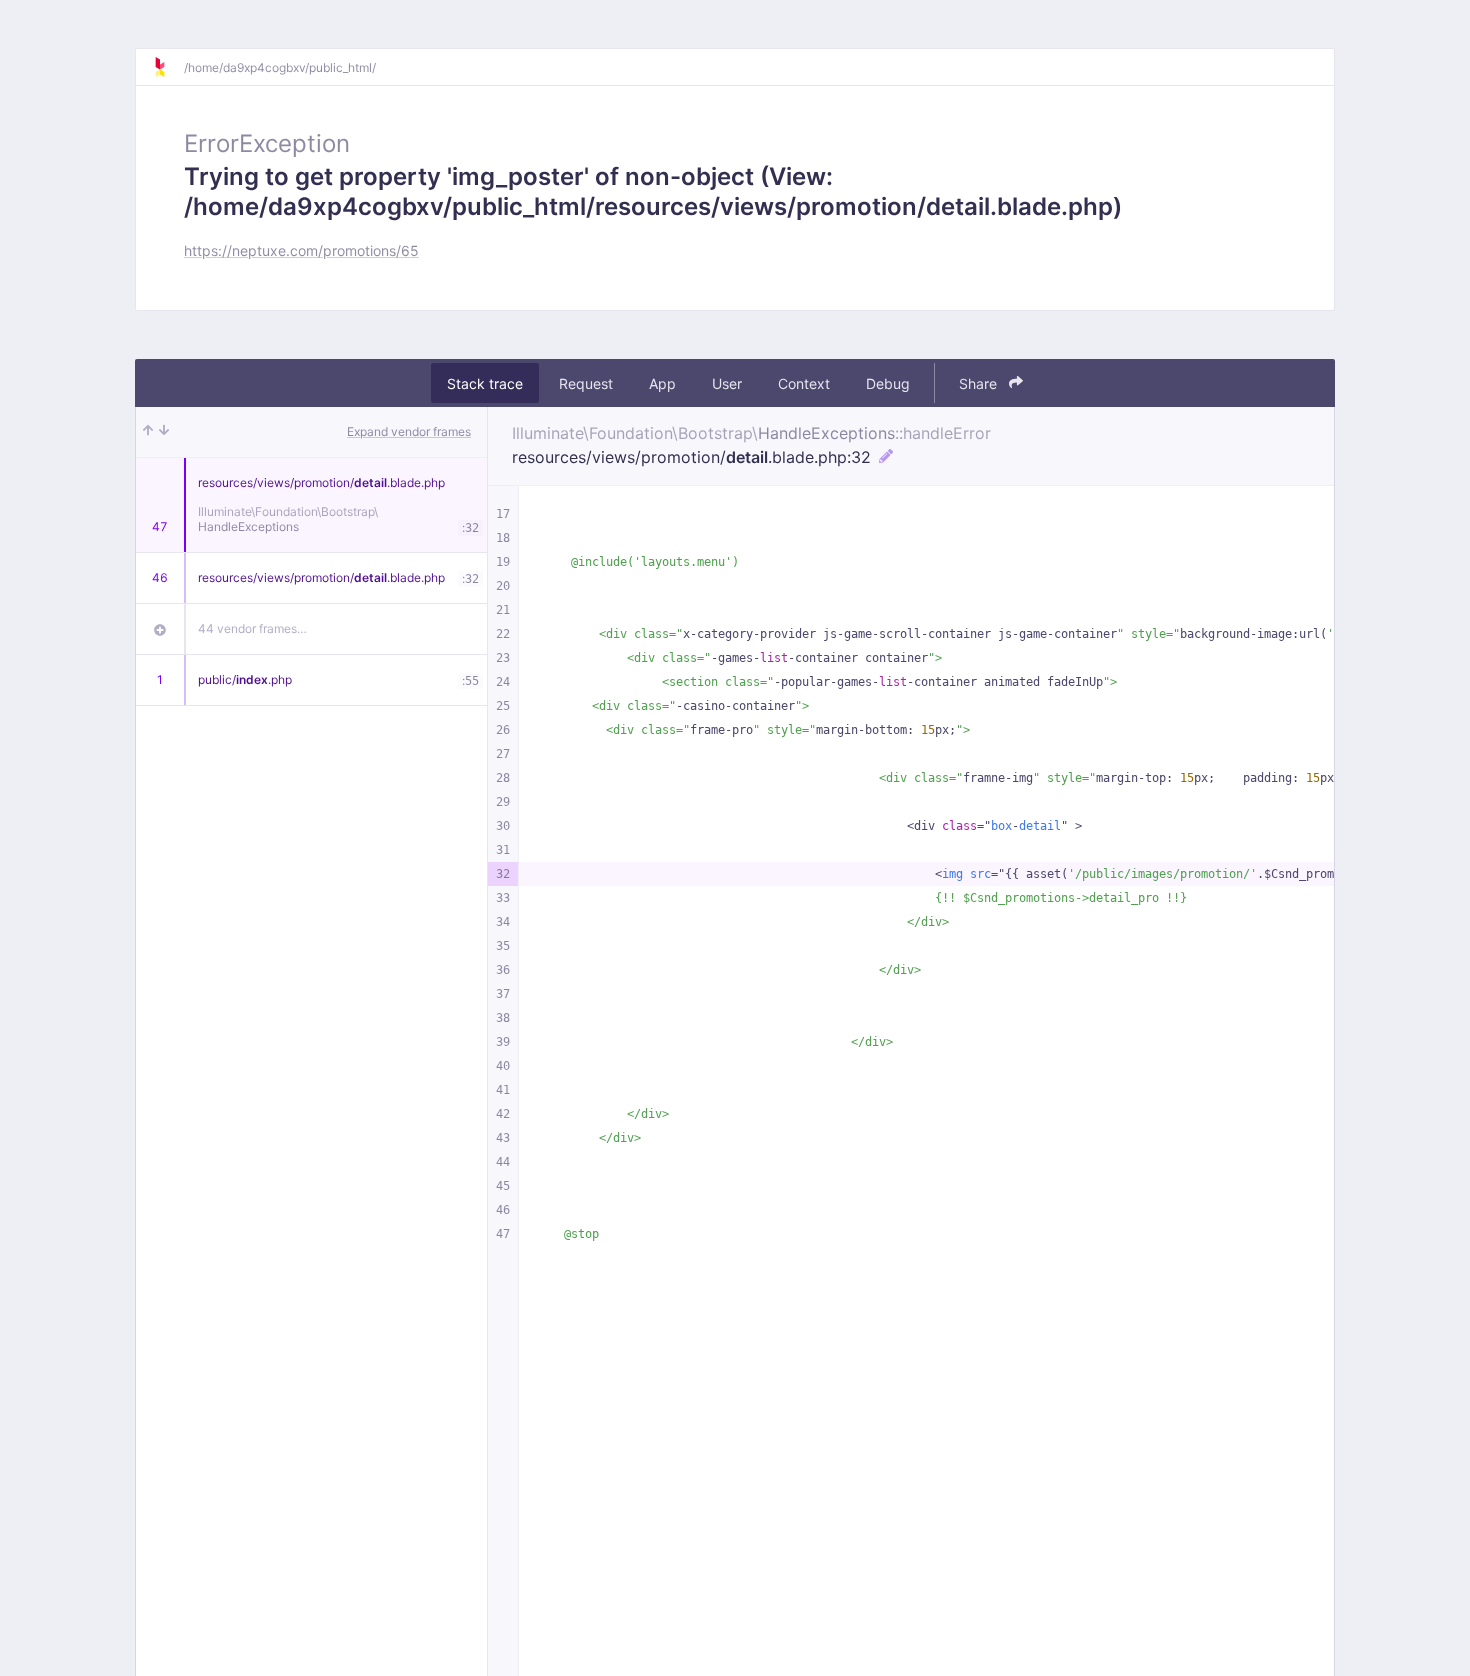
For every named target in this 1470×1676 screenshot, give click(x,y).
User (727, 383)
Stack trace (485, 383)
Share (980, 383)
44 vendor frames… (252, 628)
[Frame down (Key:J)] (164, 432)
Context (804, 383)
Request (586, 383)
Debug (888, 383)
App (662, 383)
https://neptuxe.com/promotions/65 (301, 250)
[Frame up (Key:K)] (148, 432)
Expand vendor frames (409, 431)
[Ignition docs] (168, 67)
